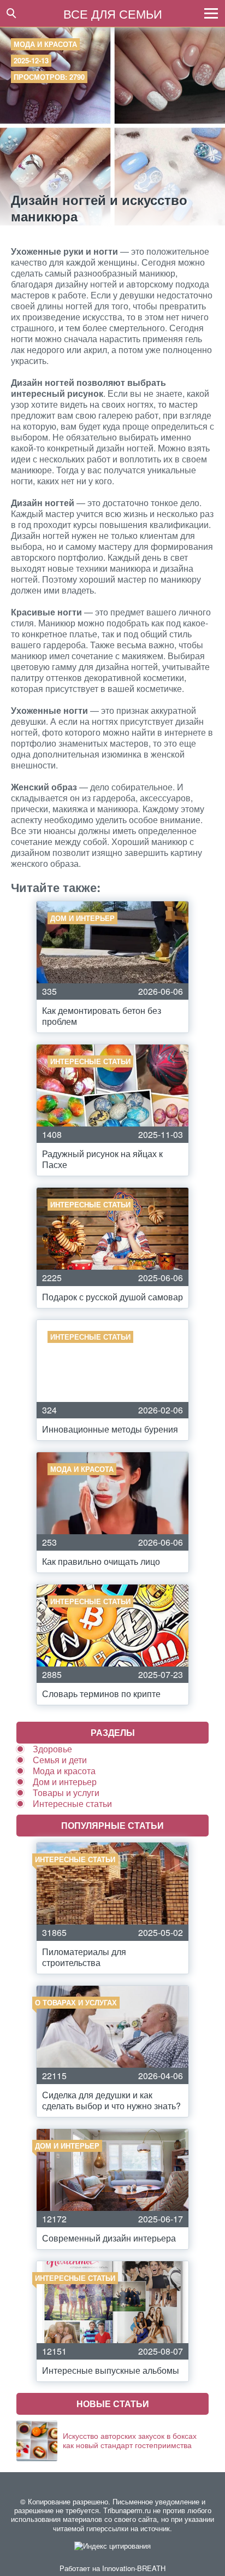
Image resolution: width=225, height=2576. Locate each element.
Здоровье (52, 1749)
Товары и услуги (66, 1792)
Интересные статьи (72, 1803)
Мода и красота (45, 44)
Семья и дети (60, 1760)
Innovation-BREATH (134, 2568)
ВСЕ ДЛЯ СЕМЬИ (113, 13)
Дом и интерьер (65, 1782)
